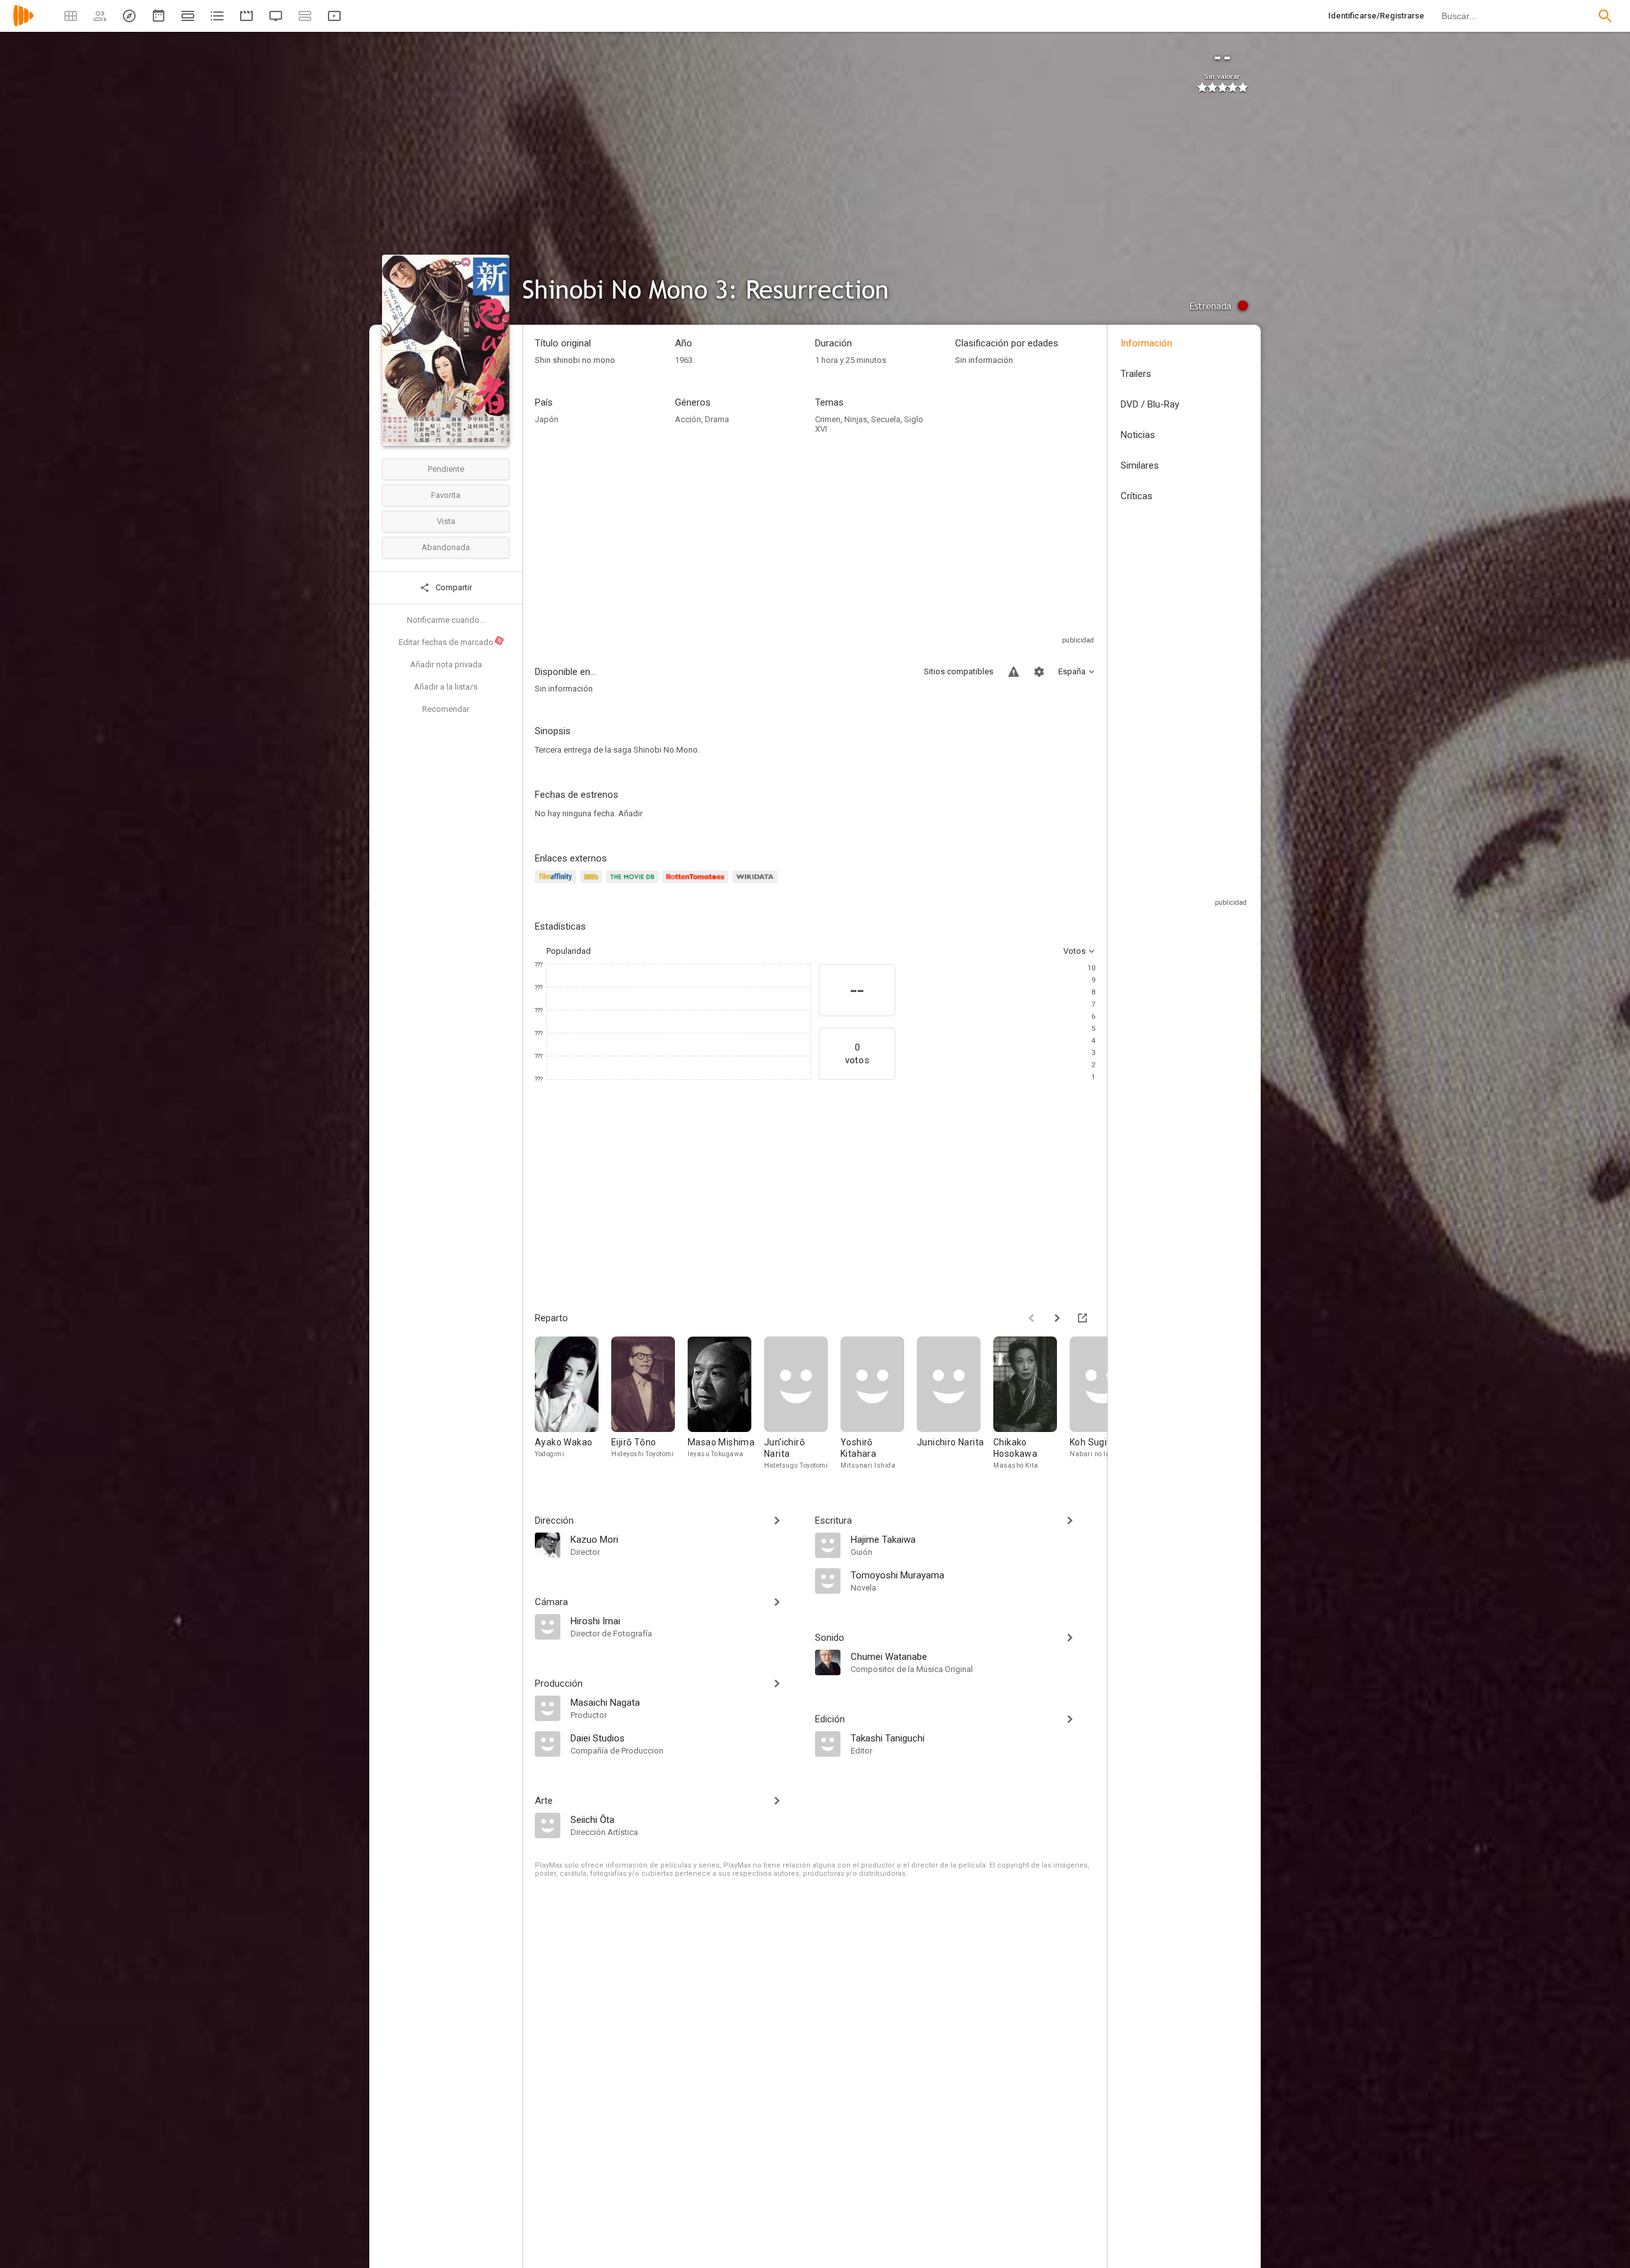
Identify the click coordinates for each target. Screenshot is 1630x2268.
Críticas (1137, 496)
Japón (547, 419)
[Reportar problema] (1014, 672)
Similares (1140, 465)
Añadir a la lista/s (446, 687)
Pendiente (446, 469)
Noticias (1138, 435)
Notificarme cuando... (446, 620)
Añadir (630, 813)
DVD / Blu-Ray (1150, 404)
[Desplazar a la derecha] (1057, 1318)
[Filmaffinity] (557, 884)
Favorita (446, 495)
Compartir (453, 587)
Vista (446, 521)
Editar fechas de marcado (451, 642)
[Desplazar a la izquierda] (1031, 1318)
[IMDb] (593, 884)
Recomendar (446, 709)
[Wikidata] (756, 884)
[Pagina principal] (24, 24)
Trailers (1136, 374)
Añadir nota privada (446, 664)
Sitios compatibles (959, 671)
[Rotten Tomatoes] (698, 884)
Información (1146, 343)
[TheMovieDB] (634, 884)
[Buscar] (1605, 16)
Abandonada (446, 547)
